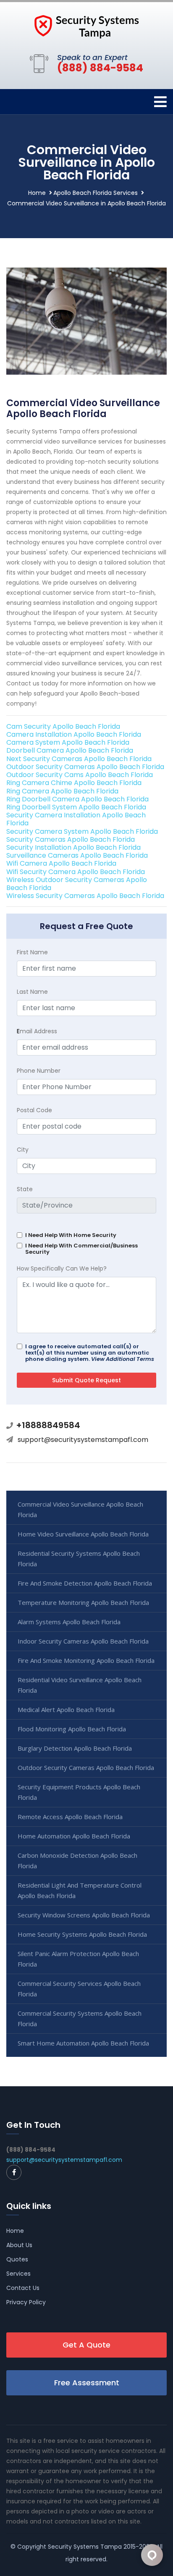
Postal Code (34, 1110)
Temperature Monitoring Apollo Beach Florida (83, 1602)
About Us (19, 2245)
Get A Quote (86, 2345)
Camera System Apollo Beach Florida (68, 742)
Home (37, 193)
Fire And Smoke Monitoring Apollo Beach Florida (86, 1660)
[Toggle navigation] (160, 102)
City (23, 1150)
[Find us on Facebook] (14, 2172)
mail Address (37, 1031)
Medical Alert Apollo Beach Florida (66, 1709)
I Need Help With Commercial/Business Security (81, 1249)
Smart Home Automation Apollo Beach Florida (83, 2043)
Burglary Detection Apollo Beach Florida (75, 1748)
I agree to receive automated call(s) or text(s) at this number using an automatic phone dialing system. (90, 1353)
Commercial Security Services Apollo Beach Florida (79, 1989)
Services (18, 2274)
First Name (32, 952)
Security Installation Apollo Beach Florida (73, 847)
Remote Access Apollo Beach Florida (70, 1817)
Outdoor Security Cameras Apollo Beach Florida (85, 767)
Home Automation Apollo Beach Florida (74, 1836)
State (25, 1189)
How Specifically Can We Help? (62, 1268)
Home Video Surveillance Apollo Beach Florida (83, 1534)
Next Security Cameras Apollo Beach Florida (79, 759)
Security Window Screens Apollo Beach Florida (84, 1915)
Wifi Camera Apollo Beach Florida (61, 863)
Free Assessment (87, 2383)
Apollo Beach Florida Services (96, 193)
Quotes (17, 2259)
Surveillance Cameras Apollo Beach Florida (77, 855)
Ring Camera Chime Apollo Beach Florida (74, 783)
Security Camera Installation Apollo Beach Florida (76, 819)
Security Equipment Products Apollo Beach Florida (79, 1792)
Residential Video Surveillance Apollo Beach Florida (80, 1685)
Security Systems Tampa (85, 2547)
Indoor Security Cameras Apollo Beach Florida (83, 1641)
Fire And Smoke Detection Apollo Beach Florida (85, 1583)
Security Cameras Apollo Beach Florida (71, 839)
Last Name (32, 992)
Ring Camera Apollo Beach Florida (62, 791)
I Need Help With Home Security (71, 1235)
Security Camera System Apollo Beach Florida (82, 831)
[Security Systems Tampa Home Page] (86, 26)
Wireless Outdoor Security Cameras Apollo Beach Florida (77, 884)
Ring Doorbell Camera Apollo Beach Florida (77, 799)
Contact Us (23, 2288)
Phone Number (39, 1071)
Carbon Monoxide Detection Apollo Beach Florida (77, 1860)
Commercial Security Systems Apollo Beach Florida (80, 2018)
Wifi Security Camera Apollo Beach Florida (76, 872)
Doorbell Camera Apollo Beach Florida (70, 750)
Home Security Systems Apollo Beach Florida (82, 1934)
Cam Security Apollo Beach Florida (63, 726)
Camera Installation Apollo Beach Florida (74, 734)
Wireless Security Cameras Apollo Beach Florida (85, 896)
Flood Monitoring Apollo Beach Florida (72, 1729)
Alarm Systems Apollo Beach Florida (69, 1622)
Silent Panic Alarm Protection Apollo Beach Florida (78, 1959)
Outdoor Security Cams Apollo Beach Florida (80, 775)
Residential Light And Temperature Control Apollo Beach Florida (80, 1890)
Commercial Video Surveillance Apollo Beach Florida (80, 1509)
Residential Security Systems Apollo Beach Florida (79, 1558)
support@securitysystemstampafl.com (83, 1440)
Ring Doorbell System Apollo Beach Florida (76, 807)
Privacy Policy (26, 2302)
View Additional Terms (123, 1359)
